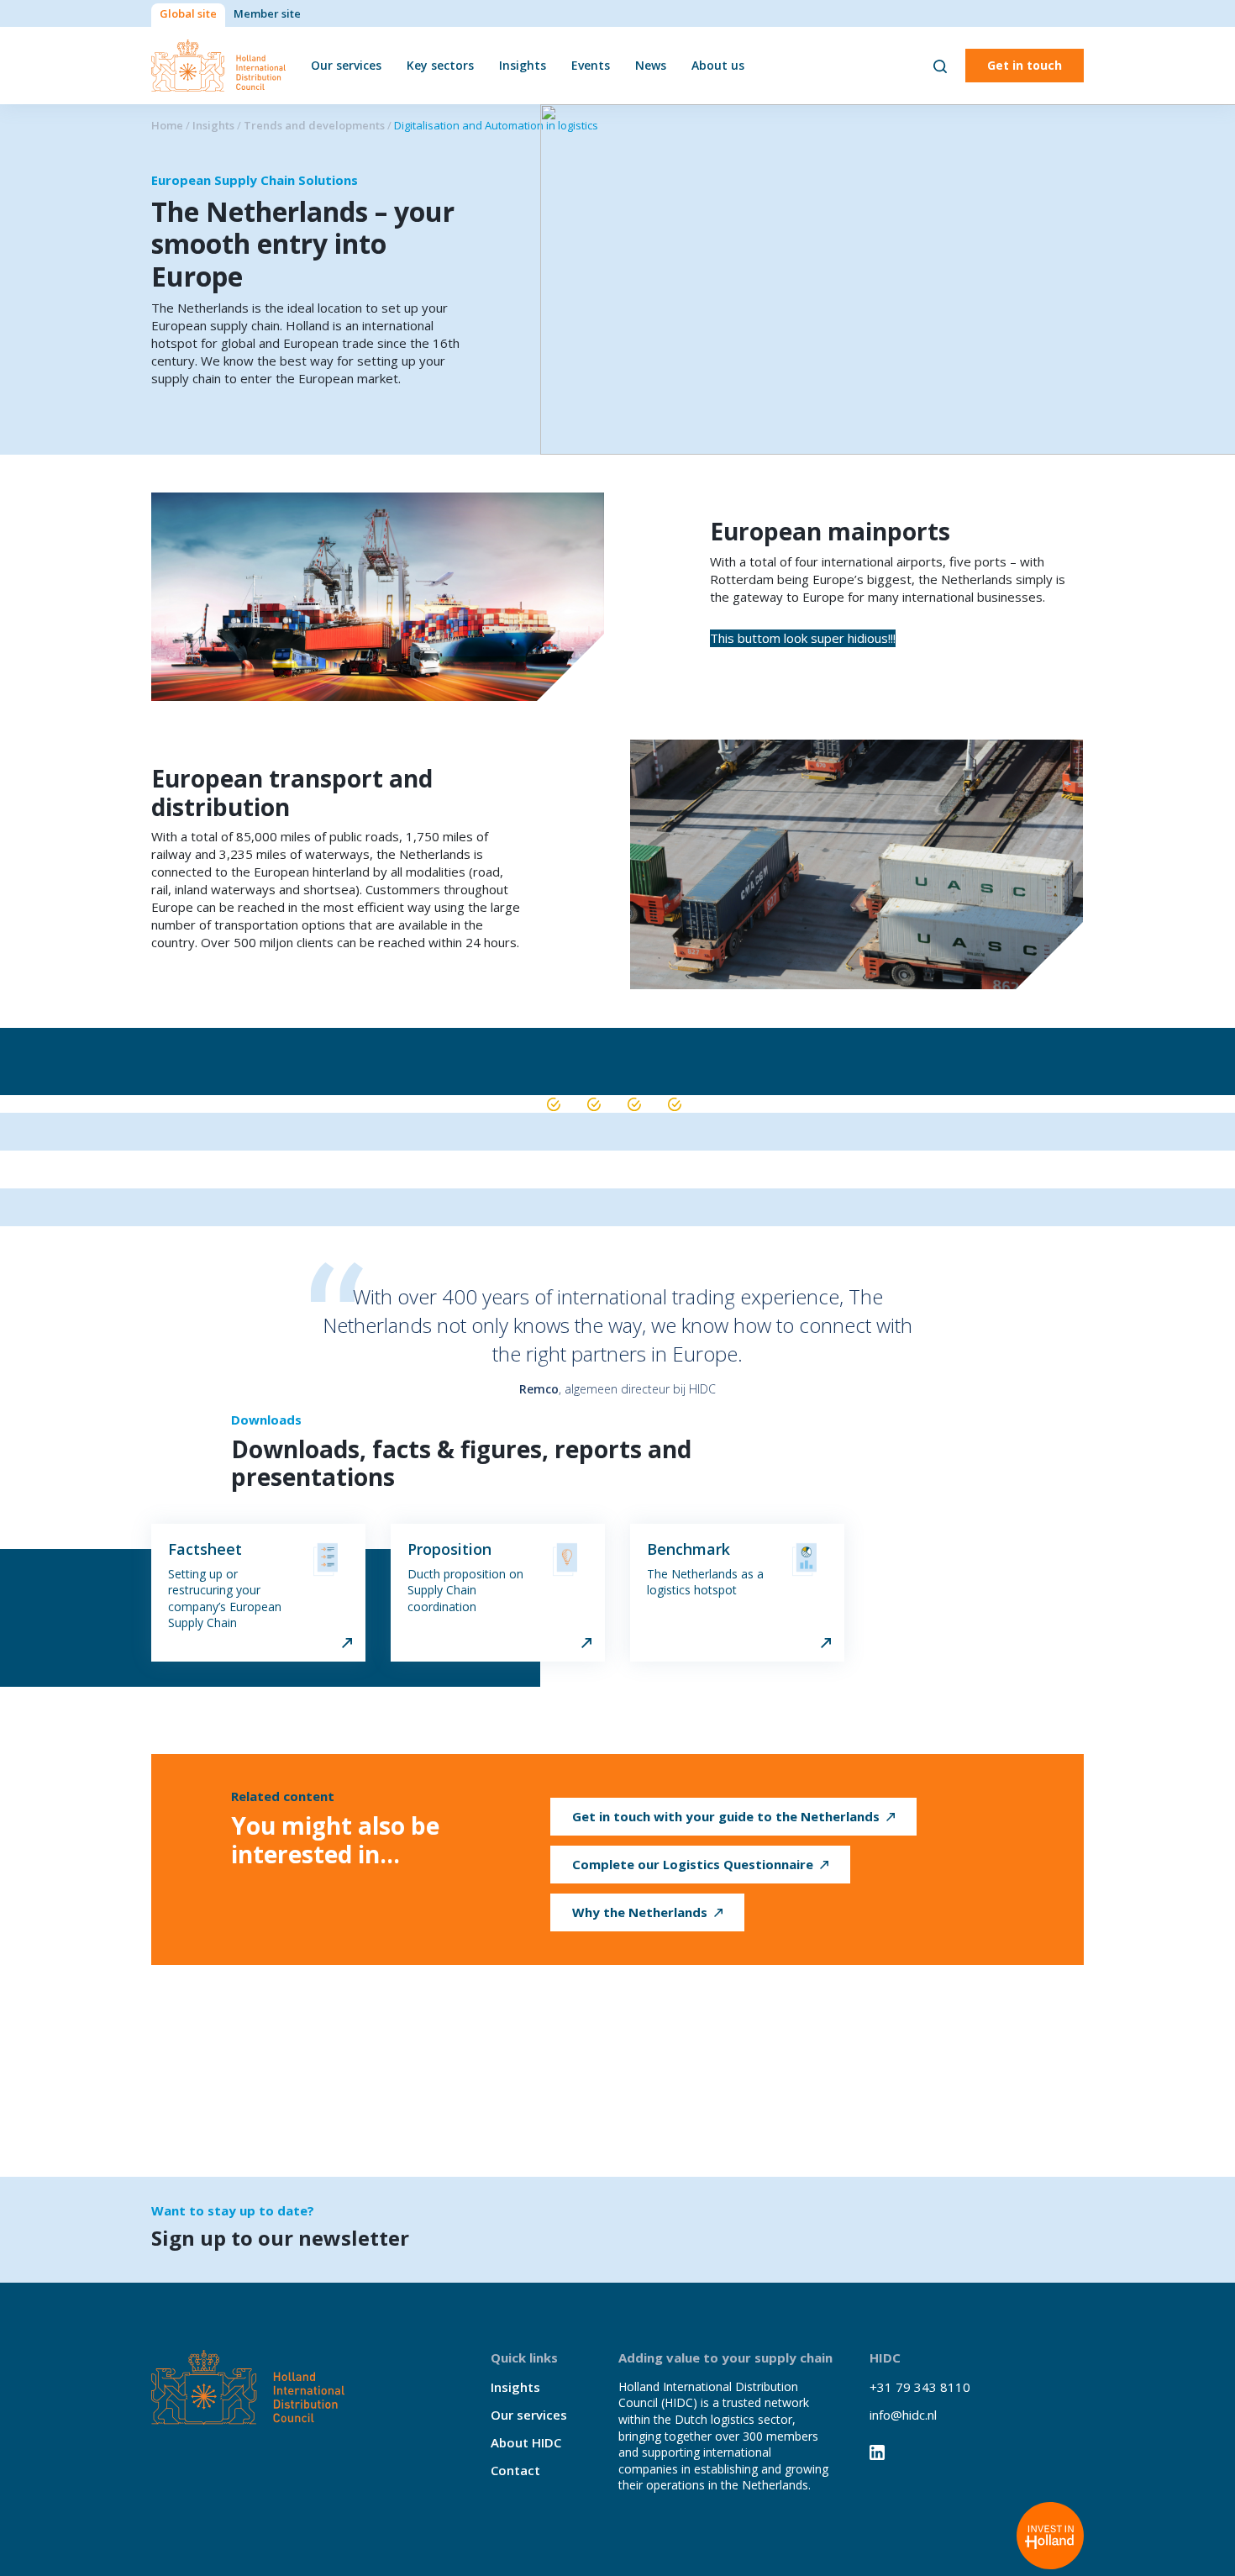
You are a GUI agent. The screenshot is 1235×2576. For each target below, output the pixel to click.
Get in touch (1025, 65)
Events (591, 65)
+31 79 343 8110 (920, 2387)
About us (718, 65)
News (651, 65)
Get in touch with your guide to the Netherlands (726, 1816)
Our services (346, 65)
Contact (515, 2470)
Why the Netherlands (640, 1912)
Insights (523, 65)
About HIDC (526, 2442)
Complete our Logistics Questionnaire (693, 1864)
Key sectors (440, 65)
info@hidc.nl (903, 2415)
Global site (188, 13)
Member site (267, 13)
